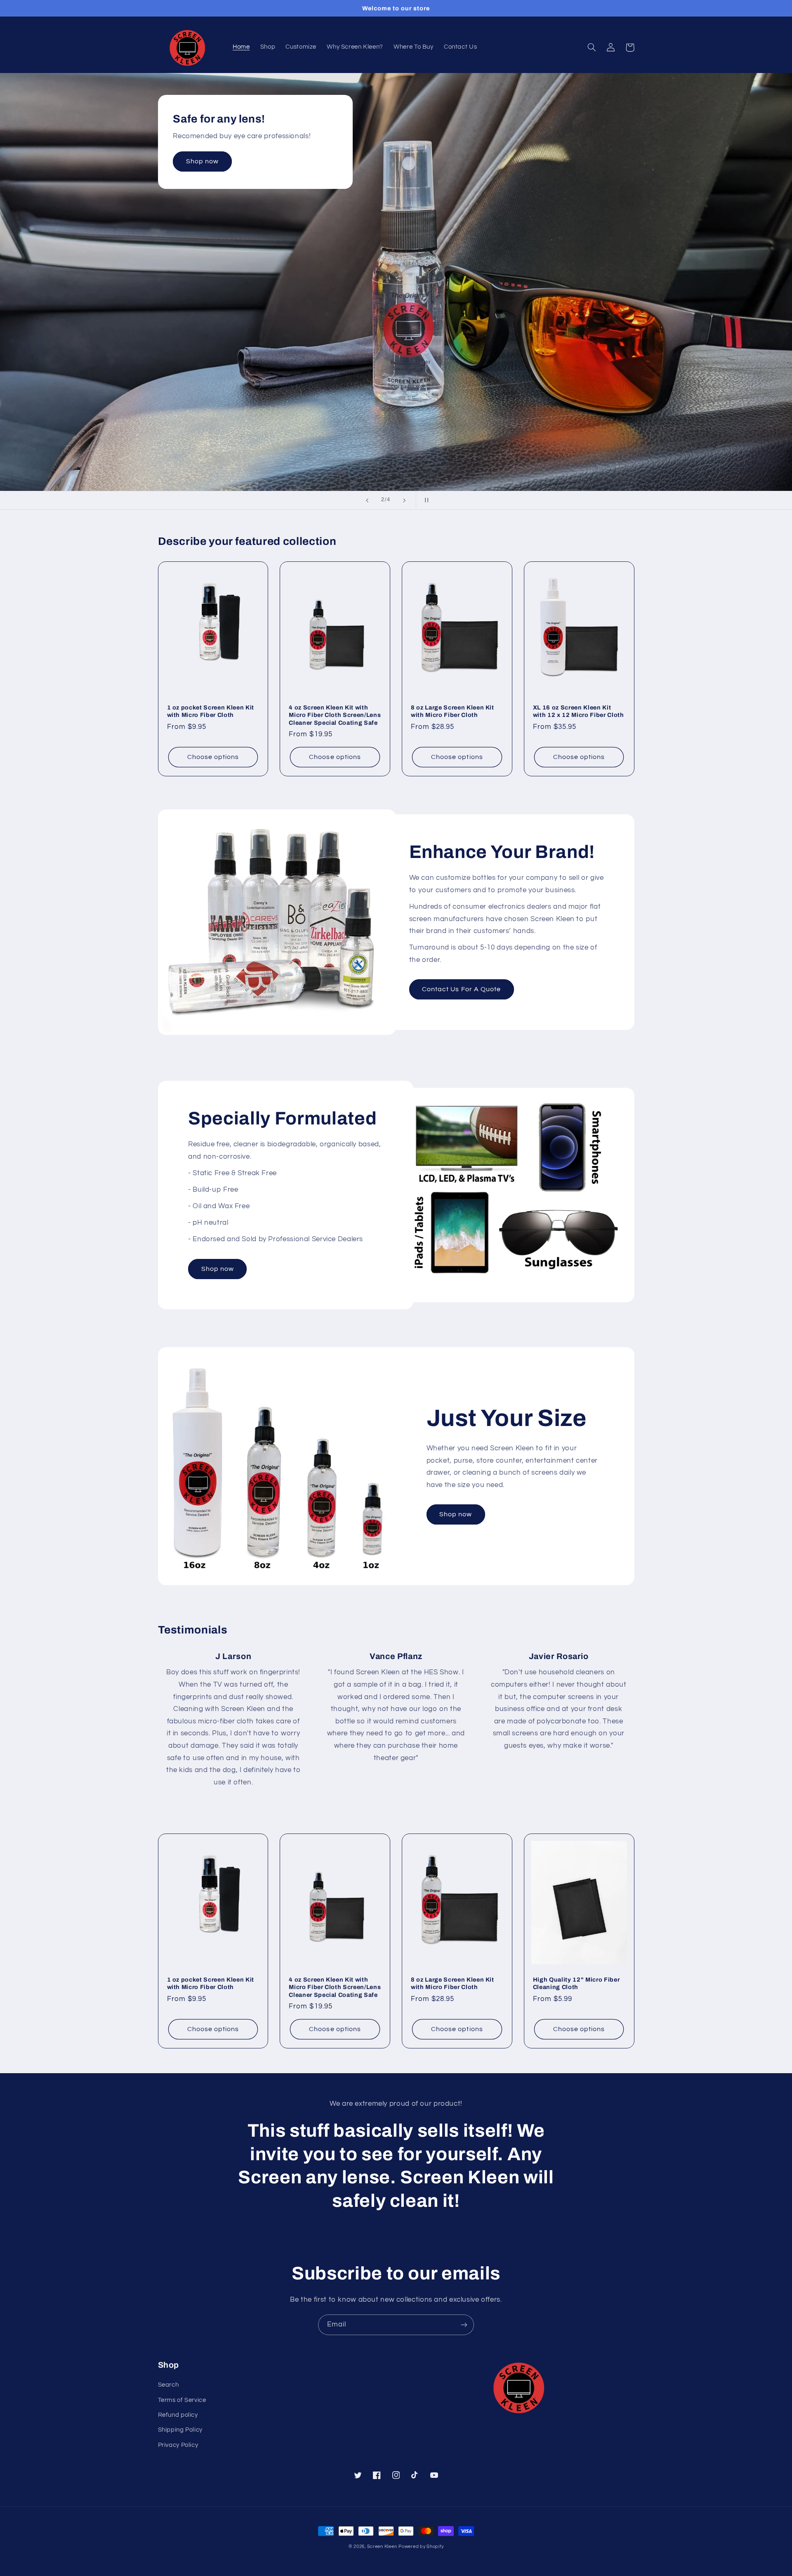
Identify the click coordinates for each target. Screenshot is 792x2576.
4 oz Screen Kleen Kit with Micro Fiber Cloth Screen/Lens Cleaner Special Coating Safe (335, 715)
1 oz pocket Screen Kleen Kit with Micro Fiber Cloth (211, 711)
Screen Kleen (382, 2547)
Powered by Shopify (421, 2547)
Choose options (213, 757)
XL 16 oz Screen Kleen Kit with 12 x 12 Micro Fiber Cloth (579, 711)
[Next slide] (404, 500)
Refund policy (178, 2415)
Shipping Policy (180, 2430)
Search (169, 2385)
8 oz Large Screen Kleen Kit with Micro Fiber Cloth (453, 711)
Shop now (202, 161)
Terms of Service (182, 2400)
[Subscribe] (464, 2325)
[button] (592, 47)
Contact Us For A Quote (461, 989)
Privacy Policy (178, 2445)
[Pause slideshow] (425, 500)
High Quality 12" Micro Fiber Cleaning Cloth (576, 1983)
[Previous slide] (367, 500)
